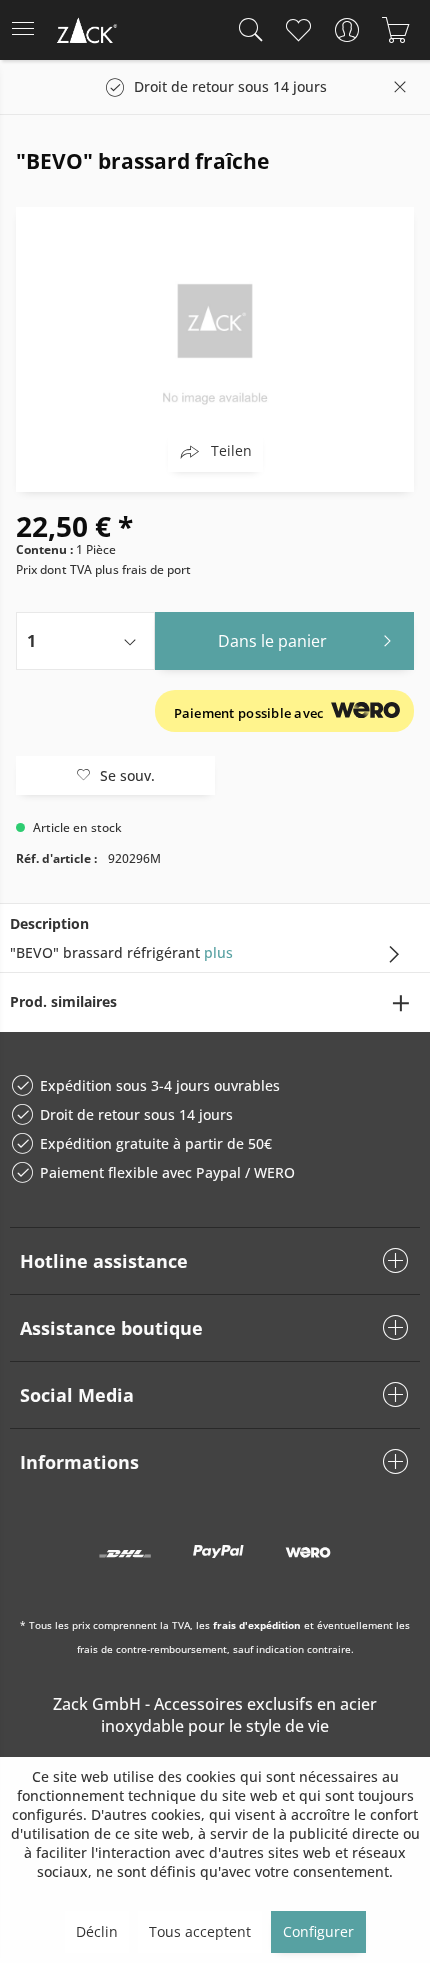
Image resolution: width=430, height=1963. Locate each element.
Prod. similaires (63, 1001)
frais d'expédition (257, 1625)
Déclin (97, 1931)
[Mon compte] (346, 30)
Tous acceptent (200, 1931)
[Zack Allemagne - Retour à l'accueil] (85, 33)
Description (49, 923)
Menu (29, 30)
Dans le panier (272, 641)
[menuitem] (29, 30)
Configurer (318, 1931)
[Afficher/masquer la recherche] (246, 30)
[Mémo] (297, 30)
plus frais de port (143, 569)
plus (218, 952)
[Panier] (395, 30)
